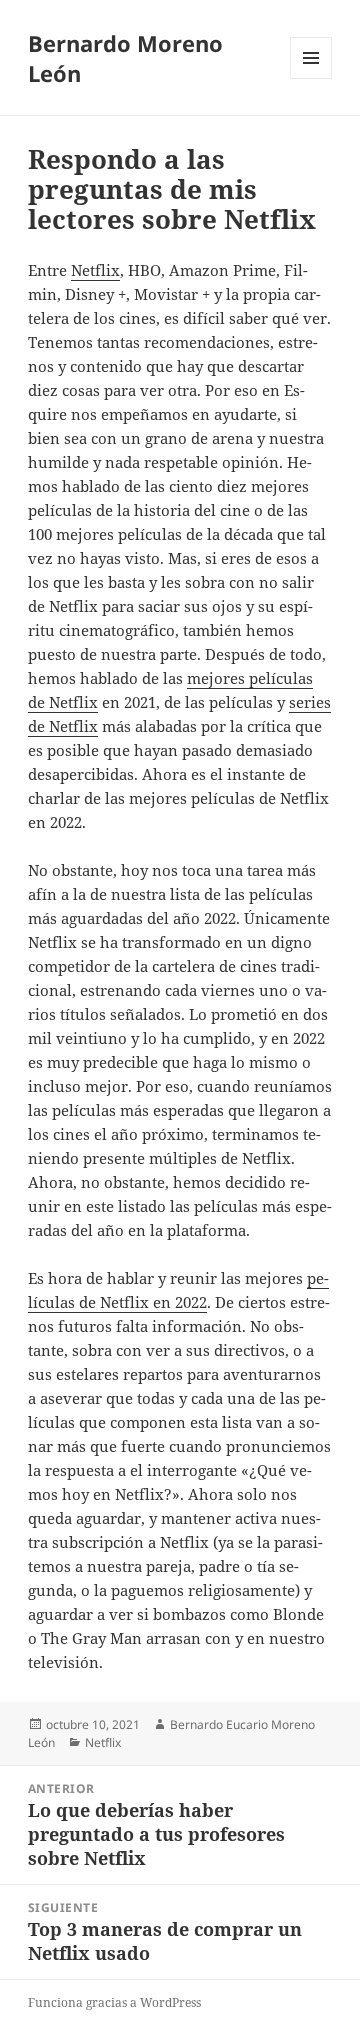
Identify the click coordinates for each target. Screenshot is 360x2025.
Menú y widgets (311, 78)
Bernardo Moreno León (125, 58)
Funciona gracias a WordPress (114, 2002)
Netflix (95, 270)
